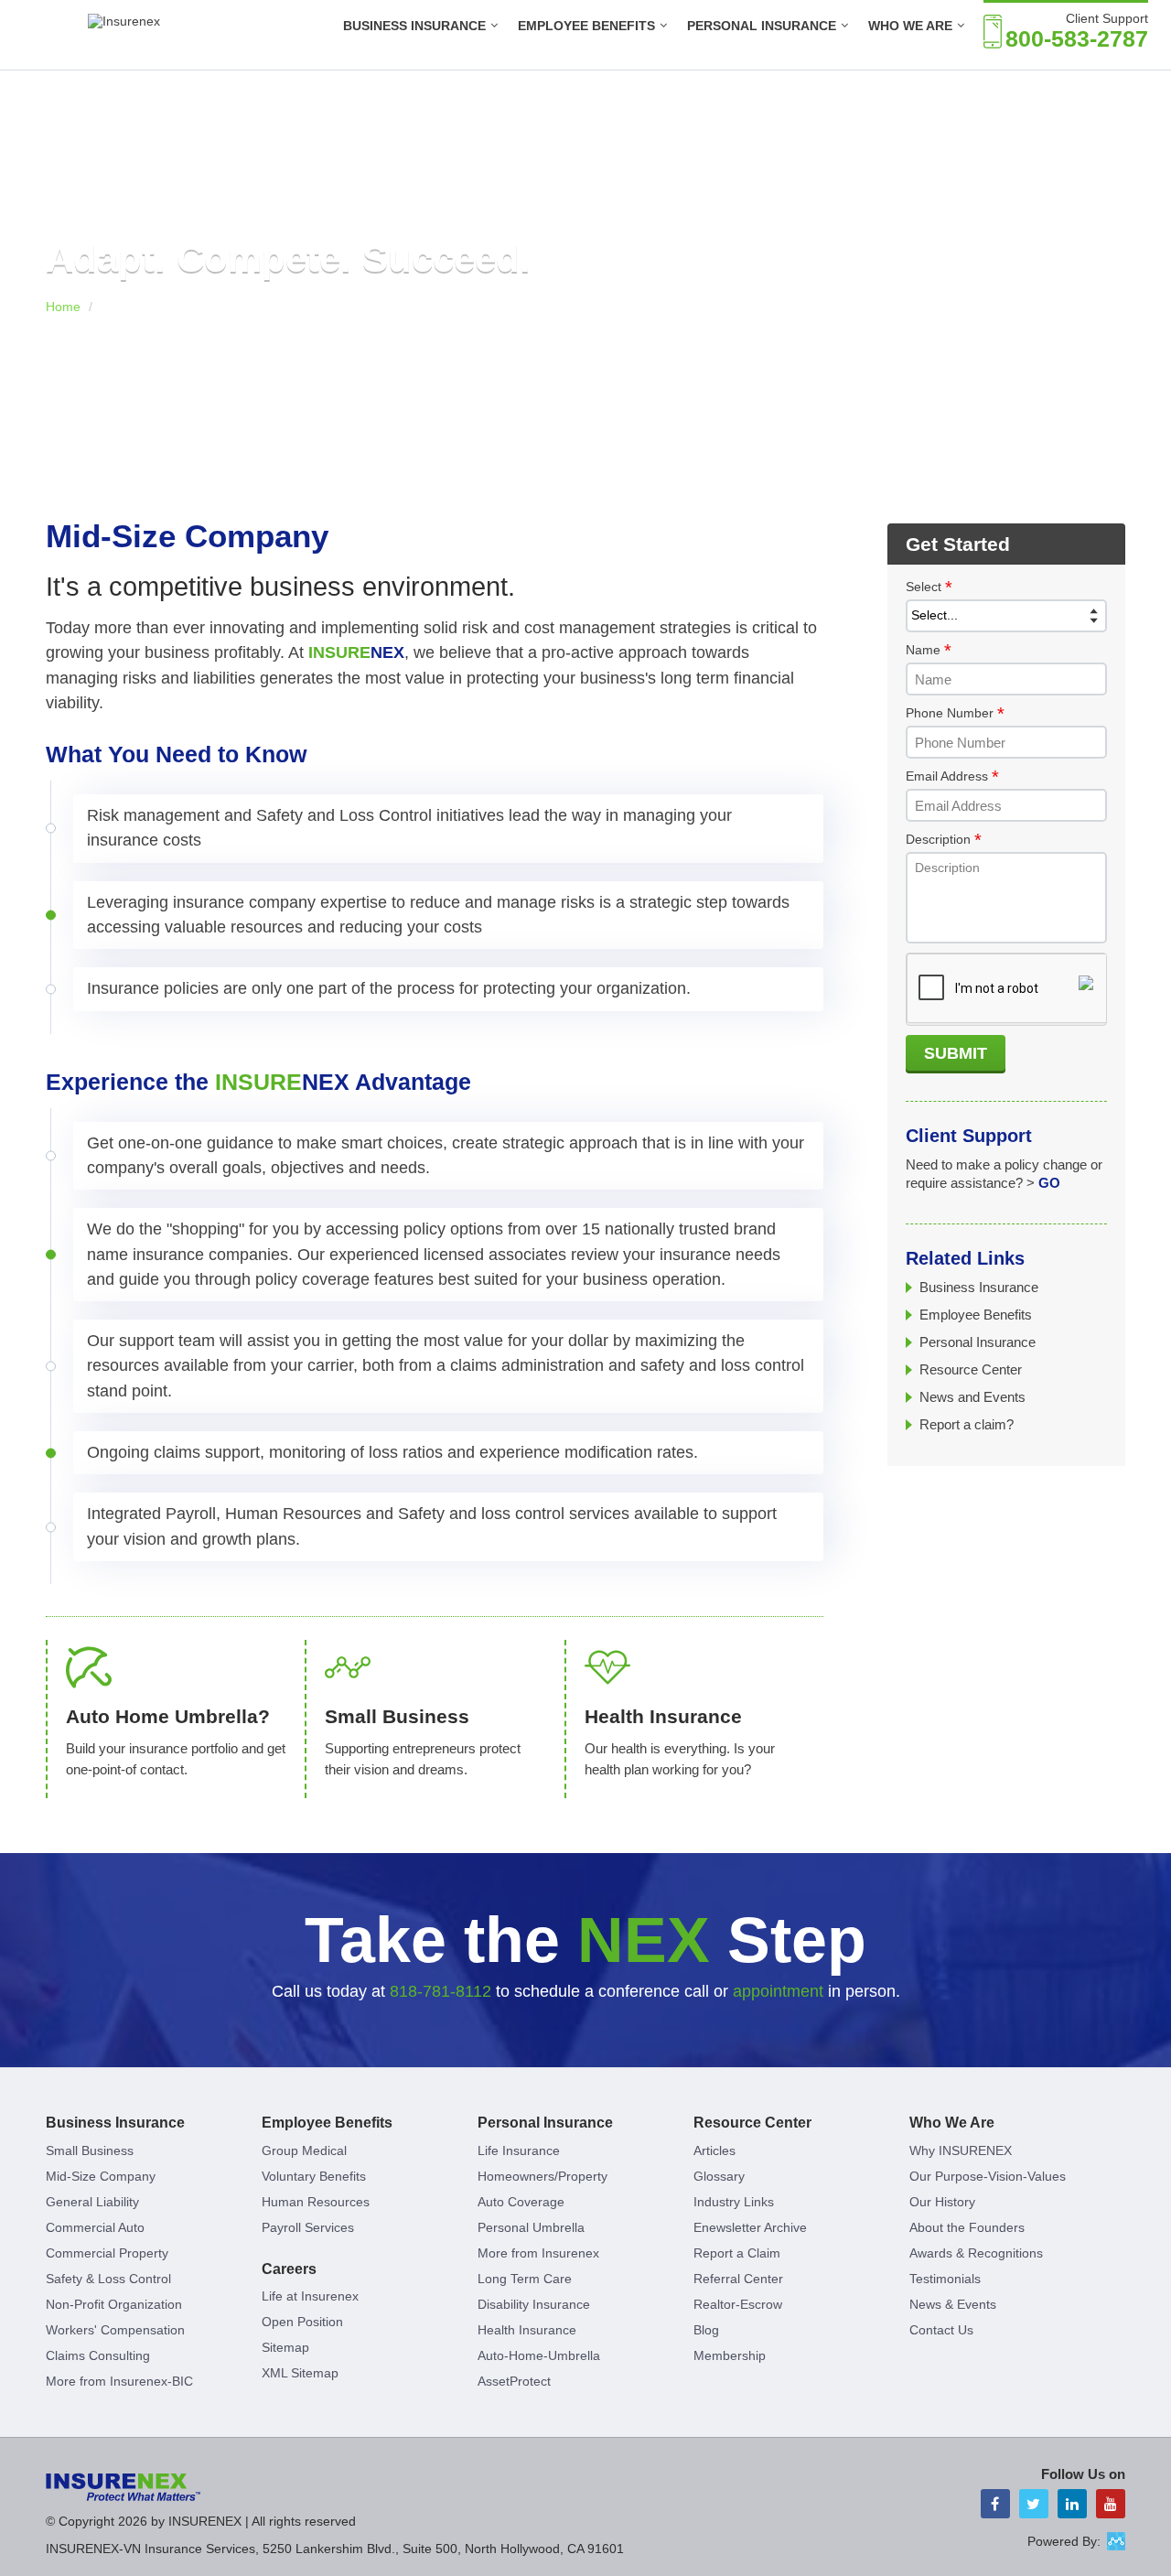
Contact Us (941, 2330)
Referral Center (738, 2279)
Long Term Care (525, 2279)
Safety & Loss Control (108, 2279)
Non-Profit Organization (114, 2304)
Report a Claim (737, 2253)
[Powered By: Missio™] (1116, 2541)
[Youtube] (1111, 2504)
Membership (730, 2355)
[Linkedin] (1072, 2504)
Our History (942, 2202)
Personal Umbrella (531, 2227)
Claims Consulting (98, 2355)
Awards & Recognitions (976, 2253)
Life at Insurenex (310, 2296)
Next (1110, 261)
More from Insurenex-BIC (119, 2381)
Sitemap (285, 2347)
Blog (706, 2330)
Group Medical (304, 2150)
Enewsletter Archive (750, 2227)
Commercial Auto (95, 2227)
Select (929, 587)
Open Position (302, 2322)
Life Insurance (519, 2150)
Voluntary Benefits (314, 2176)
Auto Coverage (521, 2202)
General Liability (92, 2202)
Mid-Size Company (101, 2176)
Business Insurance (414, 26)
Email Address (952, 777)
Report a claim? (967, 1424)
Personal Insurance (762, 26)
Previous (61, 261)
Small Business (90, 2150)
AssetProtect (514, 2381)
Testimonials (945, 2279)
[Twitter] (1034, 2504)
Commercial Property (107, 2253)
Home (63, 307)
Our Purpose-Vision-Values (988, 2176)
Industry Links (734, 2202)
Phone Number (955, 714)
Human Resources (316, 2202)
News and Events (972, 1397)
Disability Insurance (534, 2304)
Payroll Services (308, 2227)
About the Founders (967, 2227)
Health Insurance (527, 2330)
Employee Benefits (586, 26)
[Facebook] (995, 2504)
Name (929, 651)
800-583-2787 (1077, 39)
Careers (289, 2269)
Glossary (719, 2176)
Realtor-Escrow (738, 2304)
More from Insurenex (538, 2253)
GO (1049, 1183)
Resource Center (971, 1369)
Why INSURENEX (961, 2150)
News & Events (953, 2304)
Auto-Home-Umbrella (539, 2355)
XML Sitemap (300, 2373)
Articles (714, 2150)
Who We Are (952, 2123)
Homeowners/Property (543, 2176)
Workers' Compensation (115, 2330)
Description (944, 840)
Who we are (910, 26)
